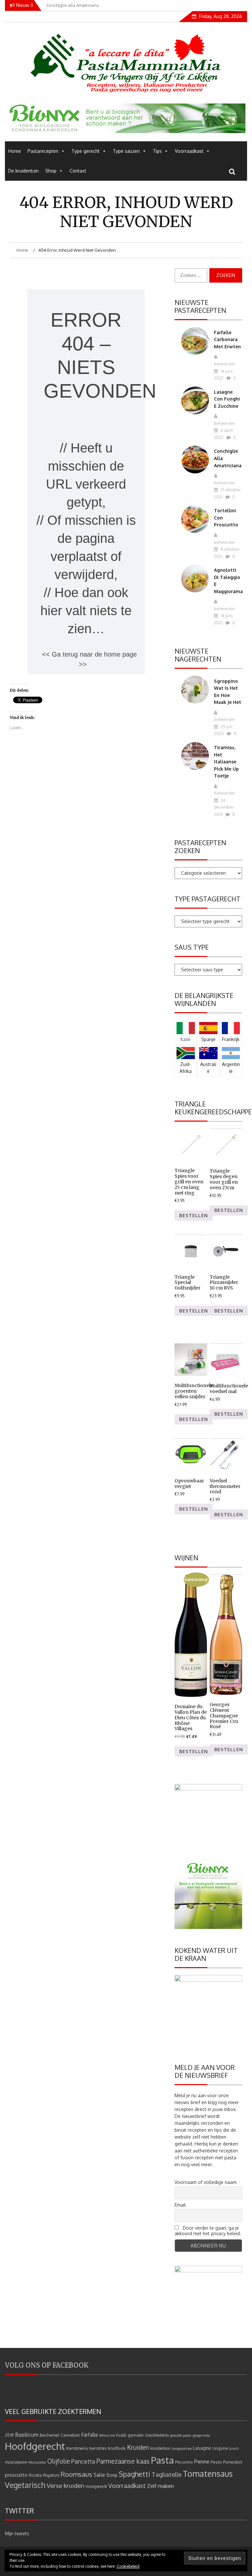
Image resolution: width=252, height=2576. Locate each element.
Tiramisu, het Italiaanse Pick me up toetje (226, 762)
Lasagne (202, 2448)
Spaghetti (135, 2474)
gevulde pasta (181, 2435)
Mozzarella (37, 2462)
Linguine (220, 2448)
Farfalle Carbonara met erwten (227, 339)
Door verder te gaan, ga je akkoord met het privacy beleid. (208, 2231)
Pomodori (233, 2462)
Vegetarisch (25, 2485)
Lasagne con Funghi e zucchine (227, 399)
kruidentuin (160, 2448)
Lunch (234, 2448)
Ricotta (35, 2475)
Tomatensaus (208, 2473)
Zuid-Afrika (186, 1068)
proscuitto (16, 2475)
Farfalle (90, 2435)
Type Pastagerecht (208, 899)
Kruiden (138, 2447)
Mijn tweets (17, 2533)
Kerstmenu (77, 2448)
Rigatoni (51, 2475)
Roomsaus (76, 2474)
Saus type (192, 947)
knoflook (117, 2448)
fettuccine (107, 2435)
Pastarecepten (43, 151)
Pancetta (83, 2461)
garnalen (136, 2435)
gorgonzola (201, 2435)
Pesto (216, 2462)
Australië (208, 1068)
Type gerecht (86, 151)
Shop (51, 171)
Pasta (162, 2460)
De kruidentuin (23, 171)
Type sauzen (126, 151)
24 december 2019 (224, 807)
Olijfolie (59, 2461)
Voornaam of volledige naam (206, 2182)
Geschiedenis (157, 2435)
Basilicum (27, 2435)
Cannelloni (70, 2435)
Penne (202, 2461)
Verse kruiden (65, 2485)
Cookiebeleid (128, 2566)
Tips (157, 151)
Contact (78, 171)
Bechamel (50, 2435)
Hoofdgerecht (35, 2446)
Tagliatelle (167, 2474)
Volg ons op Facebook (47, 2365)
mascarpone (16, 2462)
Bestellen (194, 1215)
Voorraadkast (189, 151)
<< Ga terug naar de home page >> (89, 659)
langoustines (182, 2448)
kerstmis (98, 2448)
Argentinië (231, 1068)
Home (15, 151)
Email (180, 2205)
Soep (112, 2475)
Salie (99, 2475)
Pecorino (184, 2462)
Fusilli (121, 2435)
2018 (9, 2435)
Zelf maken (160, 2486)
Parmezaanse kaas (123, 2461)
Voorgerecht (96, 2486)
